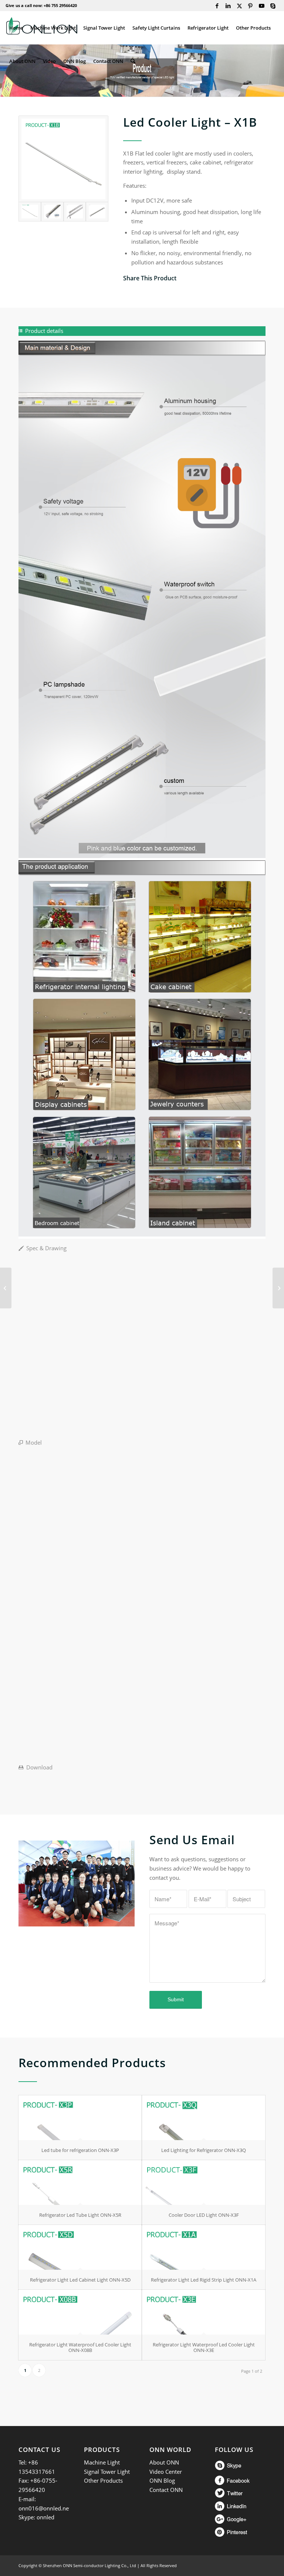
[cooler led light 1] (97, 211)
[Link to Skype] (273, 6)
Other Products (103, 2480)
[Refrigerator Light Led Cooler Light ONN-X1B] (63, 159)
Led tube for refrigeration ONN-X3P (80, 2150)
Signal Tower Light (107, 2472)
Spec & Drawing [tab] (46, 1248)
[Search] (133, 61)
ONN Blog (162, 2480)
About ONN (164, 2462)
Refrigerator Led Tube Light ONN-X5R (80, 2215)
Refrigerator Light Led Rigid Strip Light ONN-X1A (204, 2280)
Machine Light (102, 2462)
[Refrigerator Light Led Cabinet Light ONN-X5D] (80, 2247)
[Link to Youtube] (262, 6)
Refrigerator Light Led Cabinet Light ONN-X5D (80, 2280)
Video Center (166, 2472)
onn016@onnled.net (45, 2508)
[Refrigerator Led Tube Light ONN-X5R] (80, 2183)
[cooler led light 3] (75, 211)
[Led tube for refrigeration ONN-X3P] (80, 2118)
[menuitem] (16, 28)
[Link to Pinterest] (251, 6)
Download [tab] (39, 1767)
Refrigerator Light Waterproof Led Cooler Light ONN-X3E (204, 2347)
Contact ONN (166, 2490)
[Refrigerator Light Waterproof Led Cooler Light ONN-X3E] (204, 2312)
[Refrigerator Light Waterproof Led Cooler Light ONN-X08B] (80, 2312)
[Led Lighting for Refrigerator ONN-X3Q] (204, 2118)
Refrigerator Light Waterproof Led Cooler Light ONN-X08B (80, 2347)
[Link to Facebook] (217, 6)
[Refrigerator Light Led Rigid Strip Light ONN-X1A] (204, 2247)
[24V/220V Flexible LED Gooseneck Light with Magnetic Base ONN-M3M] (6, 1288)
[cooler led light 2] (52, 211)
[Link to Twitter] (239, 6)
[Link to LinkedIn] (228, 6)
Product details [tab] (44, 331)
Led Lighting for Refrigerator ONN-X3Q (204, 2150)
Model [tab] (34, 1442)
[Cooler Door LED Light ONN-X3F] (204, 2183)
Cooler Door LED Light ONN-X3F (204, 2215)
